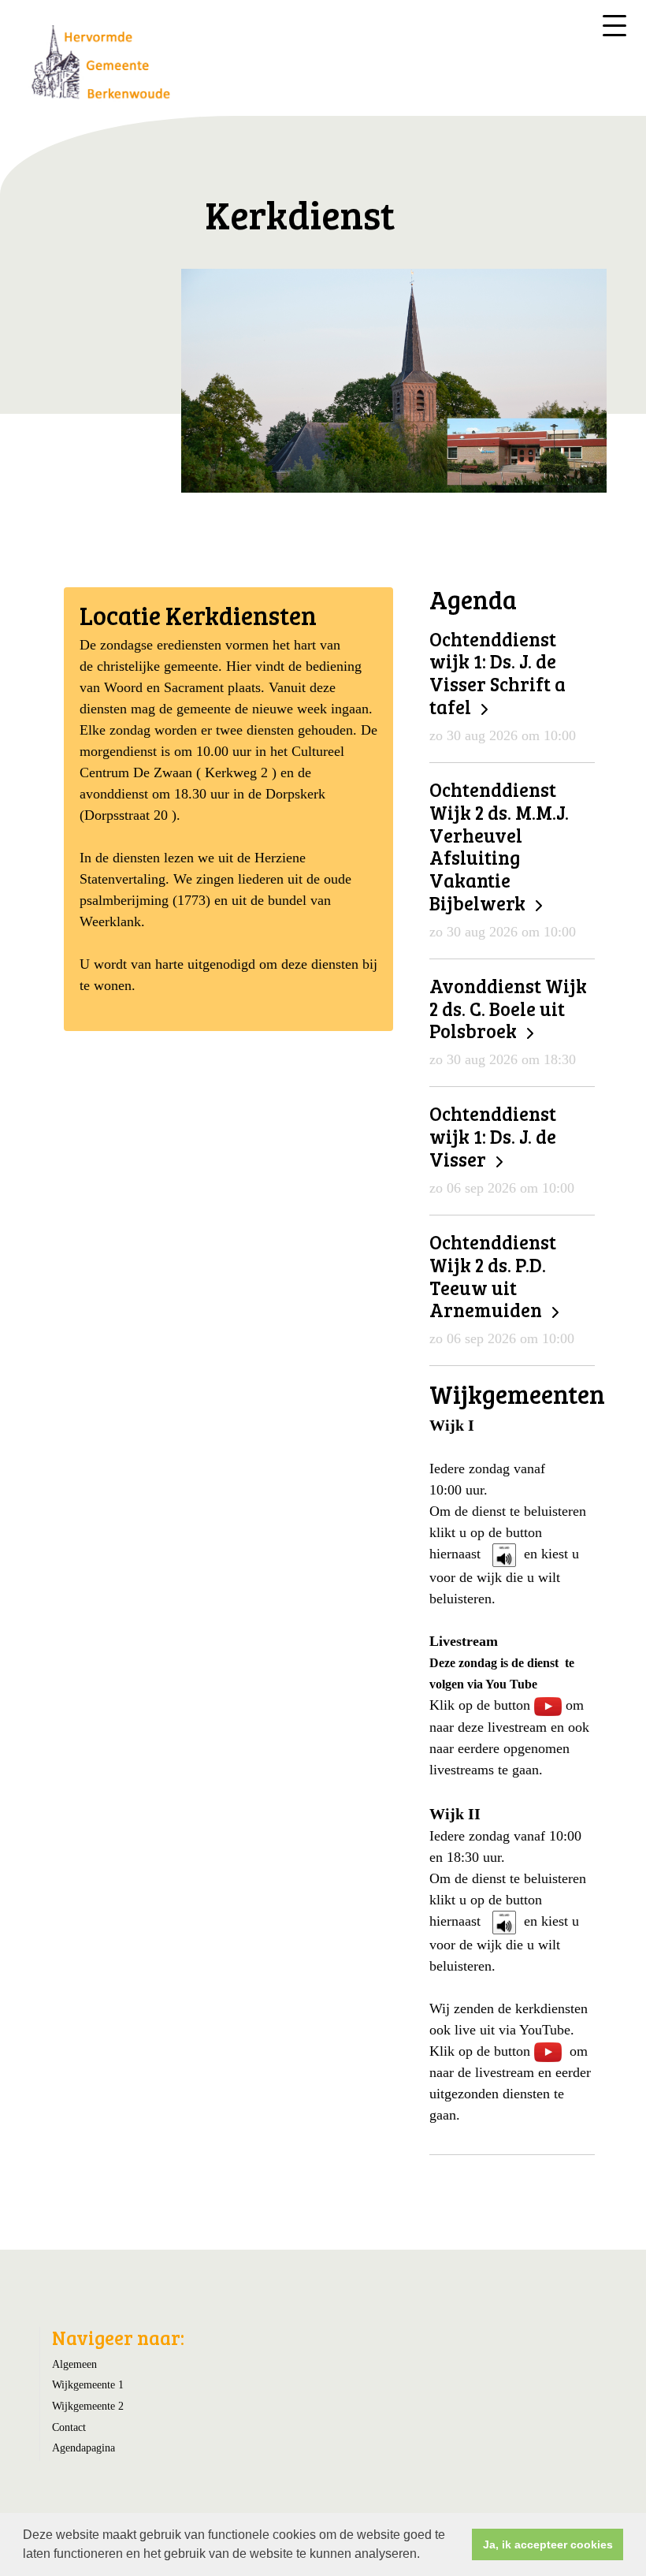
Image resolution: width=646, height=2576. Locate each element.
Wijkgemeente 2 (88, 2406)
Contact (69, 2427)
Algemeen (74, 2364)
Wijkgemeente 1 (88, 2384)
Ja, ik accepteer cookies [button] (548, 2544)
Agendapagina (84, 2448)
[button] (425, 2556)
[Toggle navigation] (614, 26)
